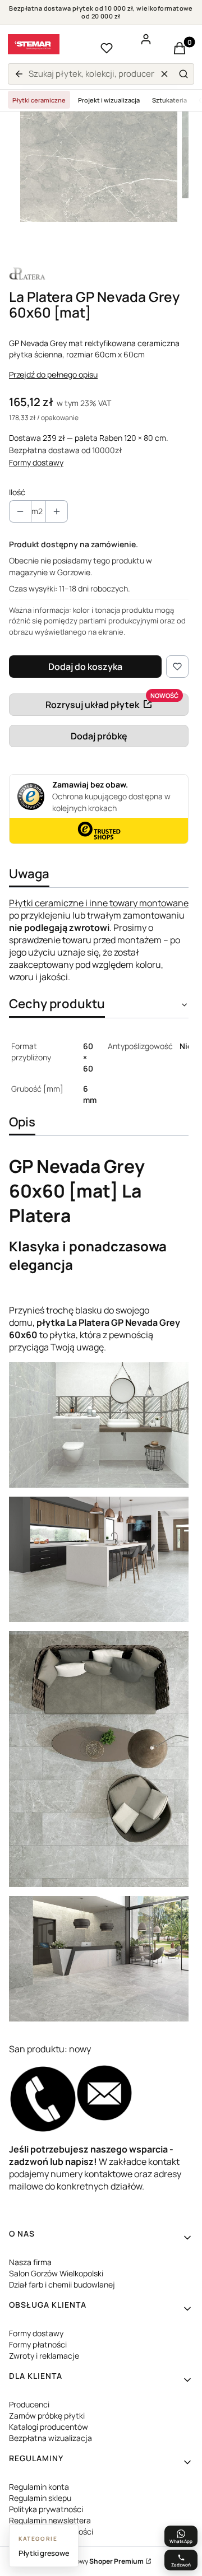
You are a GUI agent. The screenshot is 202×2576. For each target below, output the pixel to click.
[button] (183, 74)
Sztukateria (169, 100)
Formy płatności (38, 2344)
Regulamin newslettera (50, 2520)
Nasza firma (30, 2262)
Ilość (17, 492)
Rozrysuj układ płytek (92, 705)
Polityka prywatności (46, 2509)
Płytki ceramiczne (39, 100)
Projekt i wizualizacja (109, 100)
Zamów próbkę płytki (47, 2416)
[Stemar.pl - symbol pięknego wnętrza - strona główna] (34, 44)
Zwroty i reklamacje (44, 2356)
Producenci (29, 2404)
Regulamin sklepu (40, 2498)
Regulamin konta (39, 2487)
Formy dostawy (36, 462)
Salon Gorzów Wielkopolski (56, 2273)
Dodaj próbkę (99, 736)
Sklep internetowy (88, 2561)
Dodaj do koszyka (85, 667)
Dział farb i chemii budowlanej (62, 2284)
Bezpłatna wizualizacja (50, 2438)
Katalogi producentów (49, 2427)
